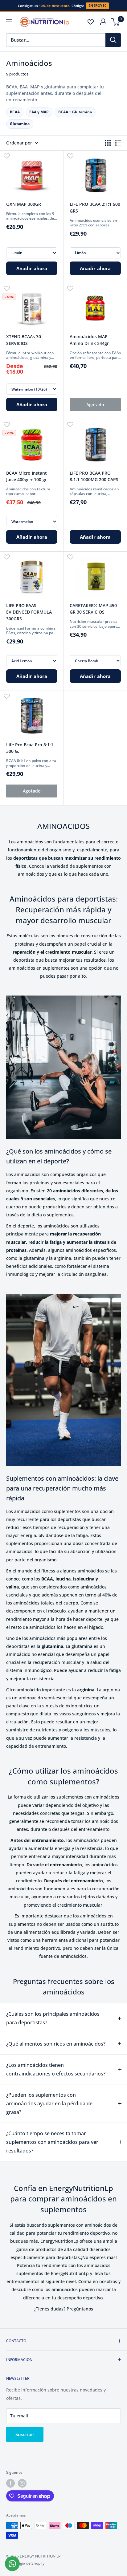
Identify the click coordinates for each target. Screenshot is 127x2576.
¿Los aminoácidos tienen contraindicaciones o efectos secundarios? (56, 2069)
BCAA (15, 112)
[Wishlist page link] (91, 22)
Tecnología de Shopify (25, 2563)
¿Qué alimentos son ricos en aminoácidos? (56, 2044)
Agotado (95, 405)
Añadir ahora (32, 268)
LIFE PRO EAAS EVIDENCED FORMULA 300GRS (29, 612)
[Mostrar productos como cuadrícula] (108, 143)
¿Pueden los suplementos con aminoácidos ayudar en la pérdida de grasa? (49, 2103)
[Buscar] (113, 40)
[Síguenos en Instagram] (22, 2483)
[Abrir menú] (9, 22)
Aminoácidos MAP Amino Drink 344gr (89, 340)
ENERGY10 (97, 6)
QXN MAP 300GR (24, 204)
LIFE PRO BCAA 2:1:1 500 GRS (95, 207)
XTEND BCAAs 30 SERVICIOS (24, 340)
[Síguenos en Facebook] (10, 2483)
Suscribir (25, 2434)
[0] (116, 22)
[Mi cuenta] (103, 22)
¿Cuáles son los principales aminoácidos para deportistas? (53, 2018)
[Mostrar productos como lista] (118, 143)
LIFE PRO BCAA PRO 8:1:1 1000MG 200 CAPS (94, 476)
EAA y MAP (39, 112)
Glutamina (20, 124)
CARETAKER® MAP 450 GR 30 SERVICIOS (93, 609)
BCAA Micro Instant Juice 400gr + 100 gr (27, 476)
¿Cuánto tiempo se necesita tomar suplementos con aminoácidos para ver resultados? (52, 2142)
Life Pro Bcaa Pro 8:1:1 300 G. (30, 748)
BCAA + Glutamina (75, 112)
